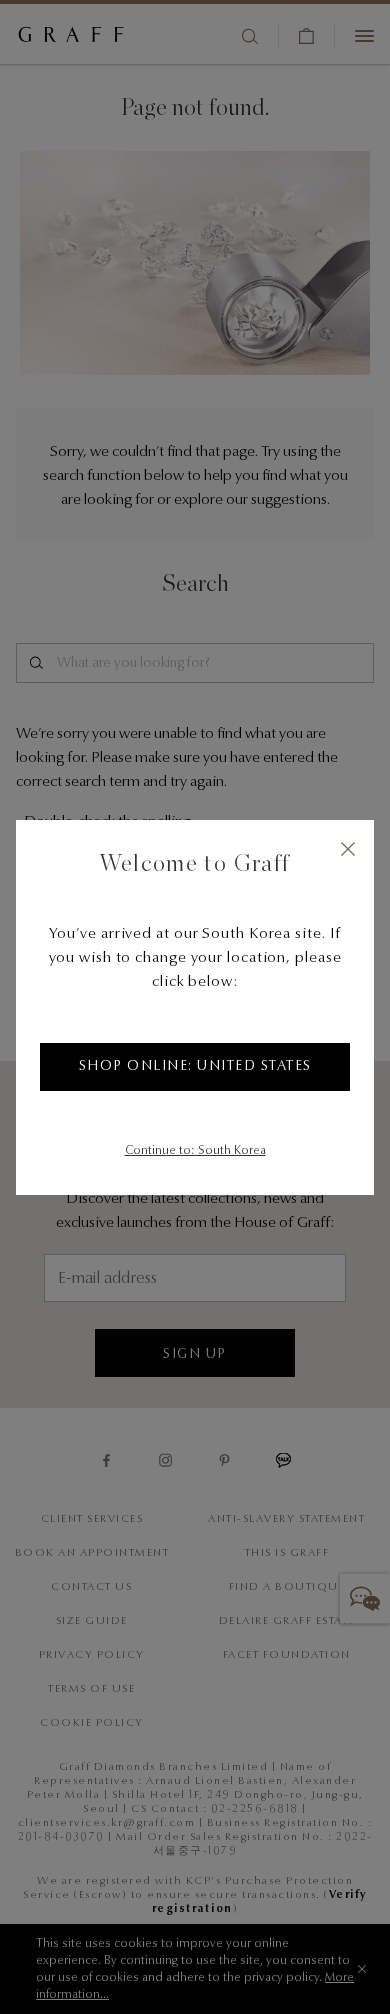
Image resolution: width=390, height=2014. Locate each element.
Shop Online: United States (195, 1067)
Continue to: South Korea (195, 1151)
